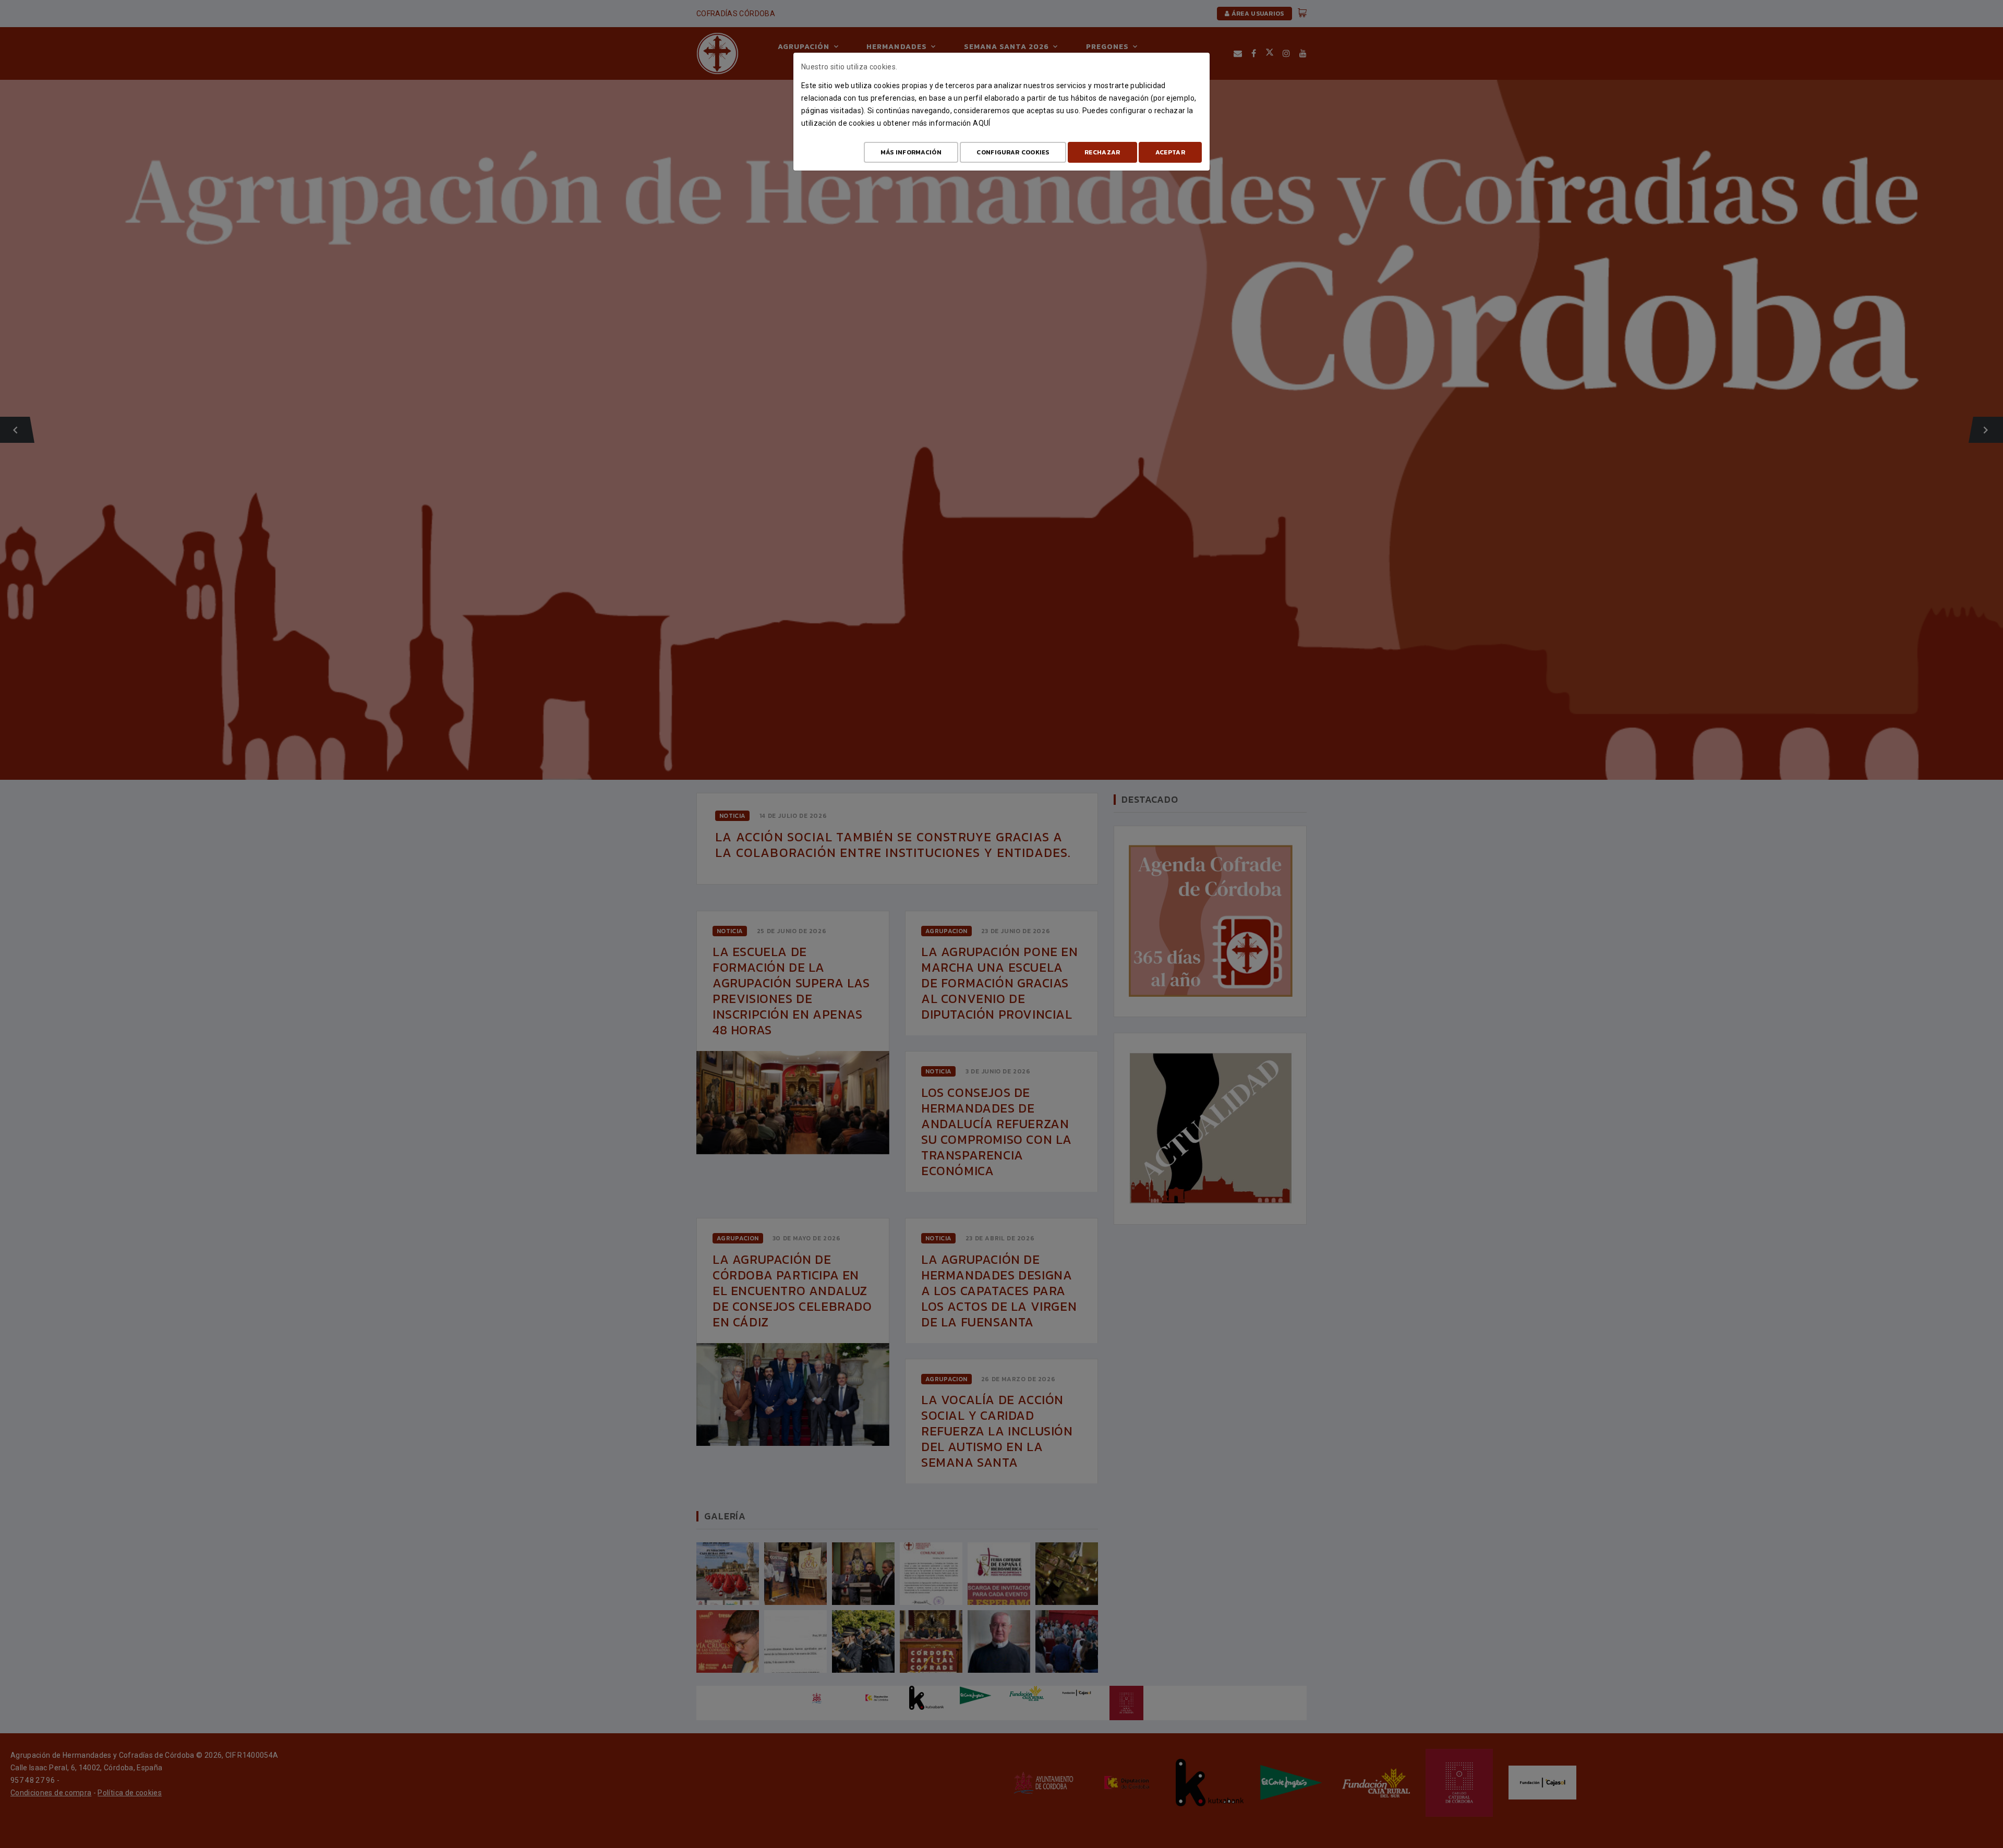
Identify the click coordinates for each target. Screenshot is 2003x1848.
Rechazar (1102, 152)
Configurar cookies (1013, 152)
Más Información (911, 152)
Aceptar (1170, 152)
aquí (981, 123)
